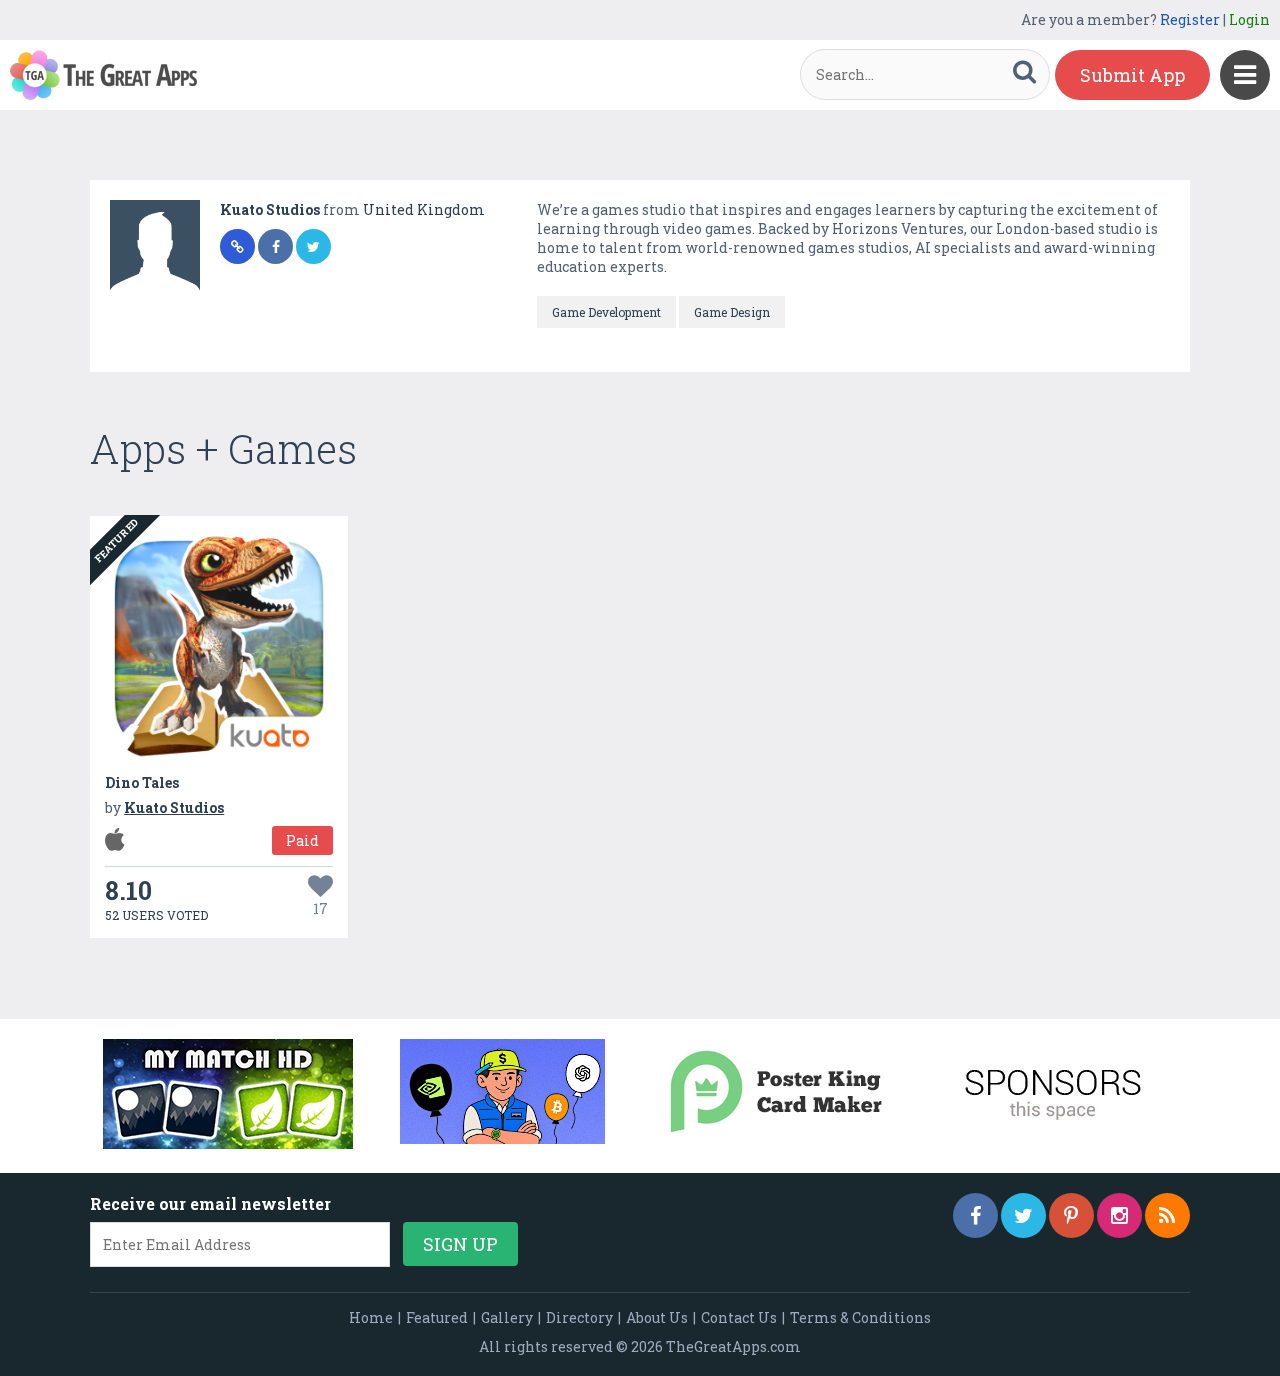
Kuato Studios (271, 209)
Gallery (507, 1317)
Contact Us (739, 1317)
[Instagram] (1119, 1215)
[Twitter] (1023, 1215)
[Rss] (1167, 1215)
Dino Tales (142, 782)
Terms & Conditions (860, 1317)
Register (1190, 19)
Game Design (732, 312)
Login (1249, 19)
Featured (437, 1317)
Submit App (1132, 75)
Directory (579, 1317)
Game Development (606, 312)
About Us (657, 1317)
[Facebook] (975, 1215)
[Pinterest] (1071, 1215)
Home (371, 1317)
